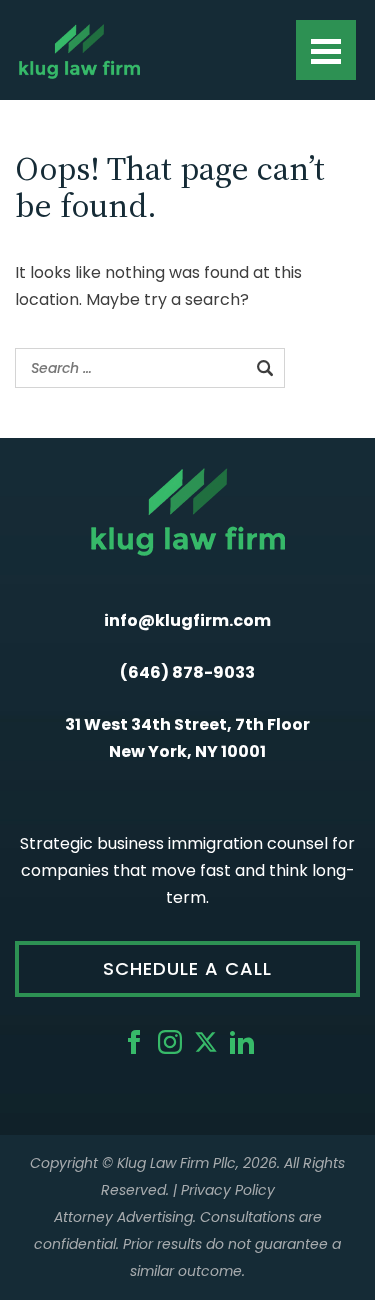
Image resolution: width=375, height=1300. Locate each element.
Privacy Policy (228, 1190)
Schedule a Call (187, 968)
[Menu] (326, 50)
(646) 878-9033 (187, 672)
